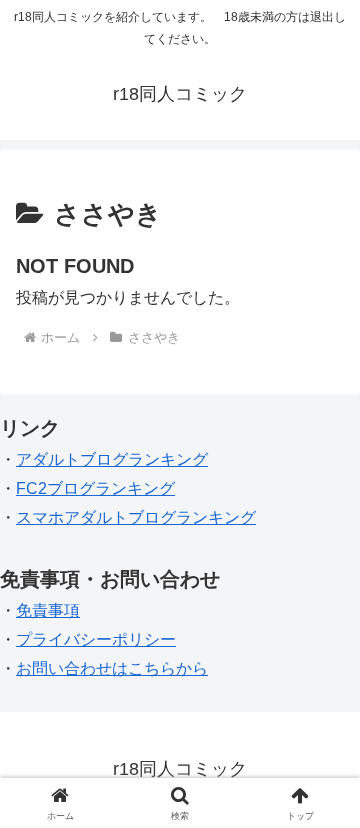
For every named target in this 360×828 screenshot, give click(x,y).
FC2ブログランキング (95, 488)
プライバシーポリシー (96, 639)
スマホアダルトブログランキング (136, 517)
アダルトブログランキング (112, 459)
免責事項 (48, 610)
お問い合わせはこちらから (112, 668)
